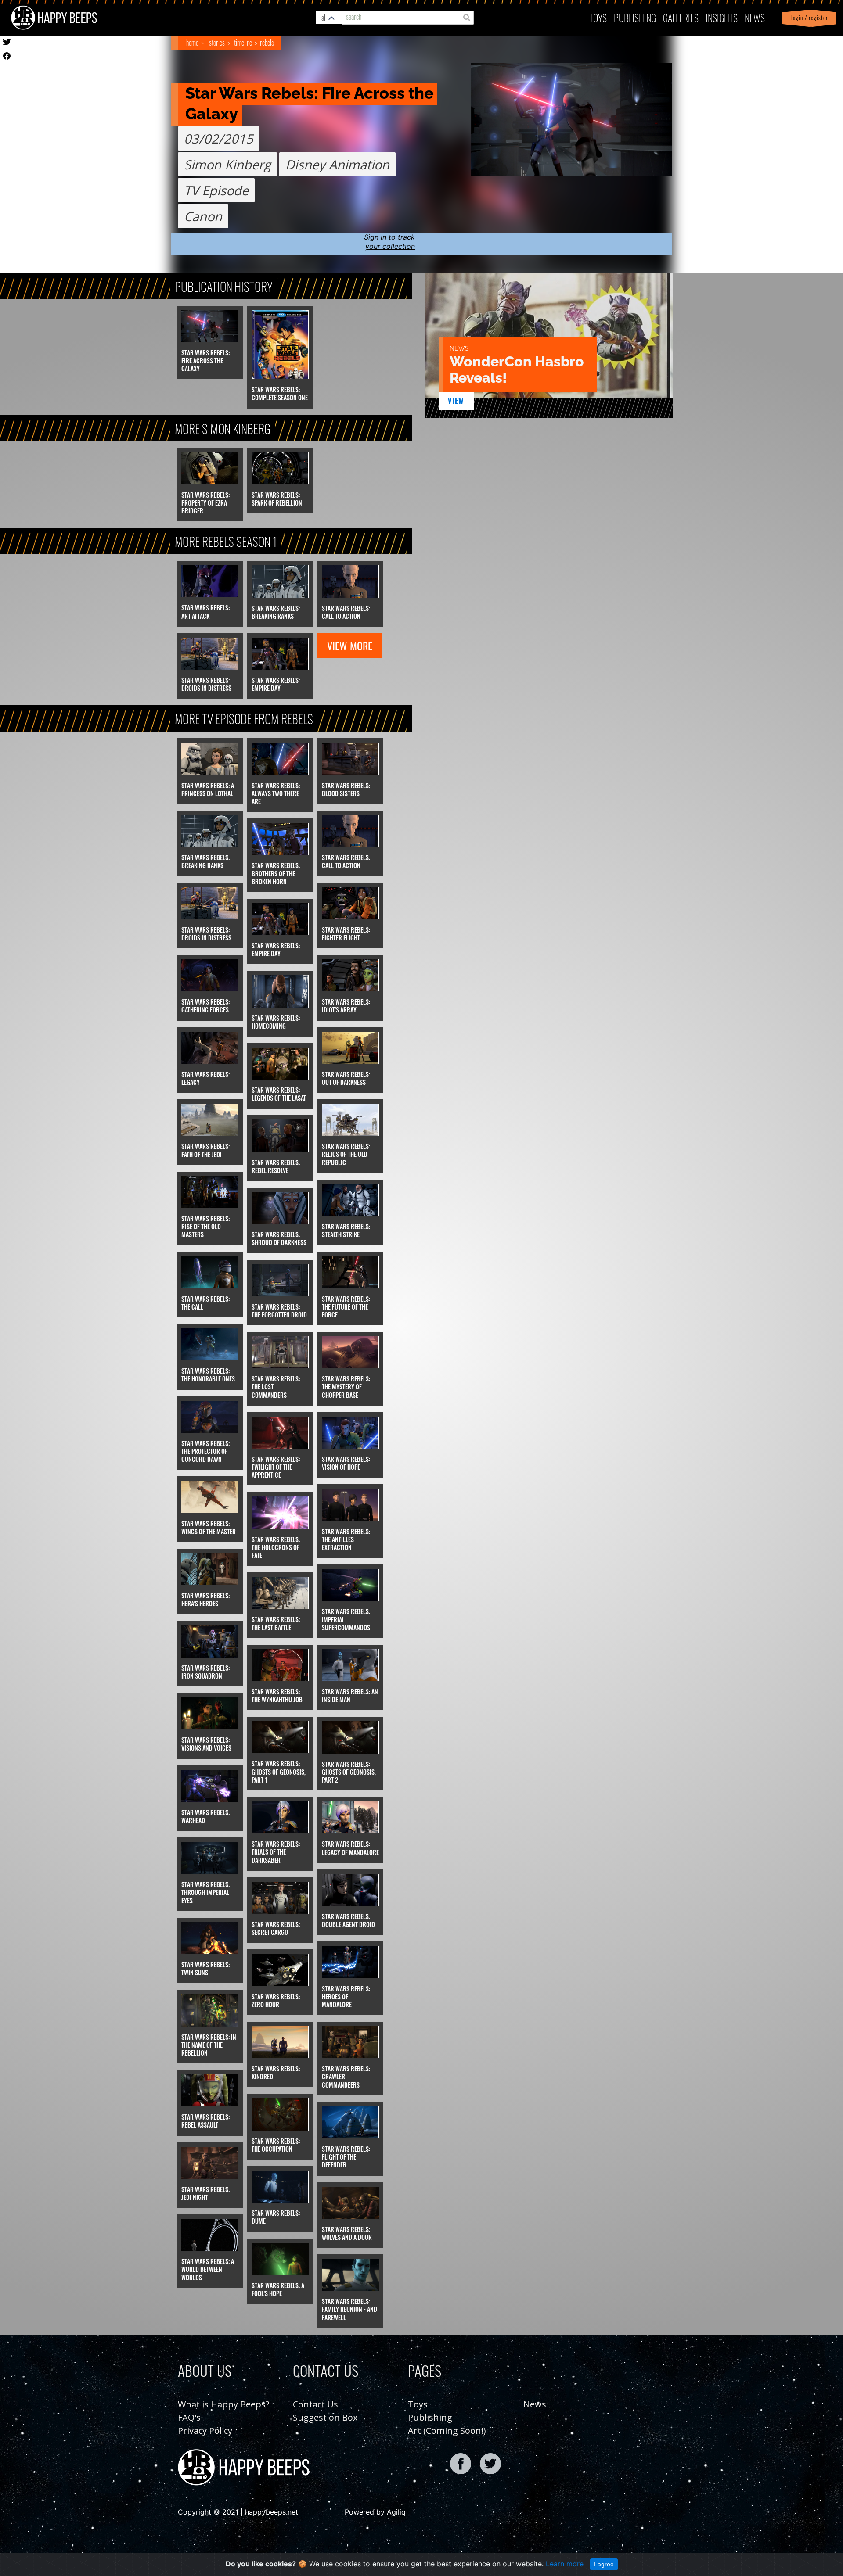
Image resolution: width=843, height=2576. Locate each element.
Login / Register (808, 18)
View (456, 401)
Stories (217, 43)
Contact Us (315, 2404)
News (755, 17)
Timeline (243, 43)
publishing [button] (635, 17)
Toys (598, 17)
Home (192, 43)
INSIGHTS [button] (722, 17)
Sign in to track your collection (389, 242)
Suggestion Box (325, 2417)
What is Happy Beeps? (223, 2404)
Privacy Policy (205, 2431)
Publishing (430, 2417)
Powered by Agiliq (375, 2512)
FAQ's (189, 2417)
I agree (604, 2564)
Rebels (267, 43)
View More (350, 646)
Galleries (681, 17)
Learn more (565, 2564)
